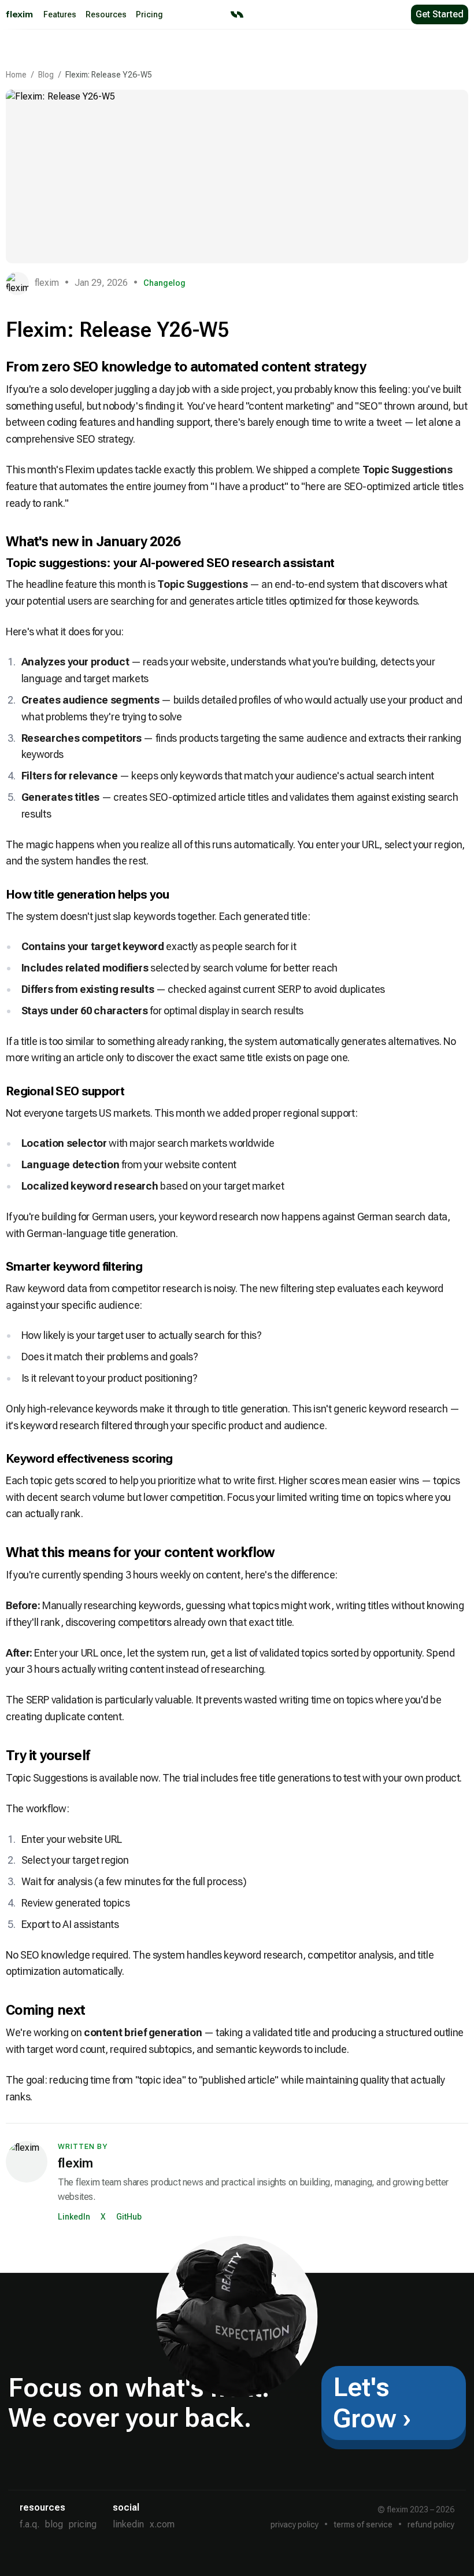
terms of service (363, 2525)
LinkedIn (74, 2217)
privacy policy (295, 2525)
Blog (46, 75)
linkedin (128, 2524)
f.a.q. (29, 2524)
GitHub (129, 2217)
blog (54, 2524)
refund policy (431, 2525)
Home (16, 75)
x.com (162, 2524)
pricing (83, 2524)
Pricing (149, 14)
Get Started (440, 14)
